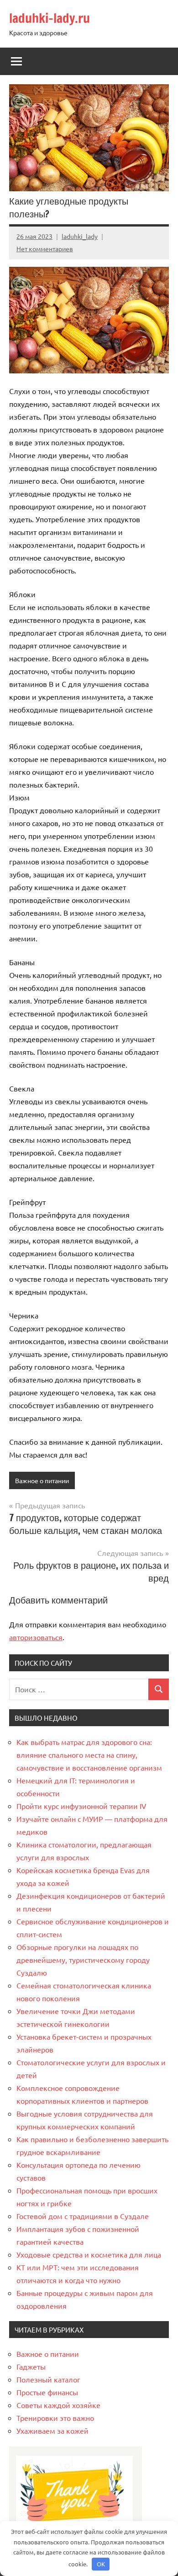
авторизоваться (36, 1637)
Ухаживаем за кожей (52, 2430)
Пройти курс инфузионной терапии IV (81, 1806)
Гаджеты (31, 2366)
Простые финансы (47, 2392)
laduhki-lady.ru (50, 18)
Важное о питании (42, 1480)
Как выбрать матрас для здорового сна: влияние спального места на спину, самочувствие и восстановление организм (89, 1755)
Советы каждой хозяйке (58, 2405)
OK (101, 2564)
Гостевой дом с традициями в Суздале (83, 2216)
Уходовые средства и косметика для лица (89, 2254)
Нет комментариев (45, 248)
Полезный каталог (48, 2379)
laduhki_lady (80, 236)
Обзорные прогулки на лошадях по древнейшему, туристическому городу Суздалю (83, 1960)
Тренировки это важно (55, 2418)
